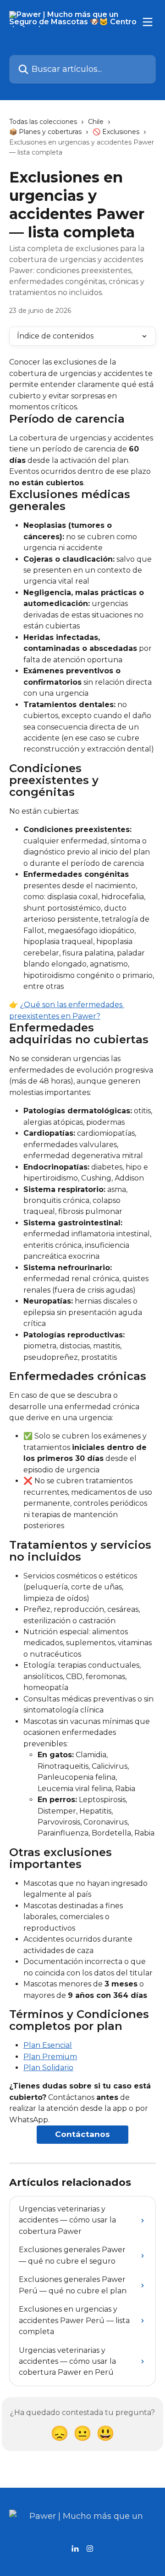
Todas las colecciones (43, 122)
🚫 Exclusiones (116, 132)
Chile (96, 122)
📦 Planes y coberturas (45, 132)
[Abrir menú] (148, 22)
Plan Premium (50, 2057)
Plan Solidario (48, 2068)
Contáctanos (82, 2134)
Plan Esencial (48, 2045)
